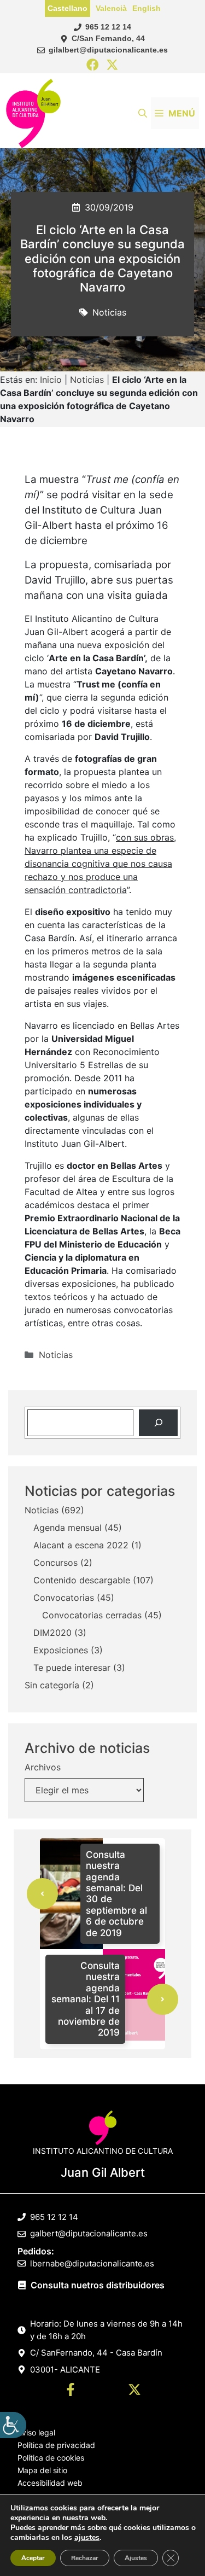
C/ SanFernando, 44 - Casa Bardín (96, 2353)
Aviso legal (36, 2432)
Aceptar (33, 2558)
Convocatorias (64, 1598)
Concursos (55, 1563)
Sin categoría (52, 1685)
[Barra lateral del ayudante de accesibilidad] (13, 2425)
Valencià (111, 8)
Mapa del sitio (42, 2470)
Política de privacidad (56, 2445)
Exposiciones (61, 1650)
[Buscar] (158, 1423)
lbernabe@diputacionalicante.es (92, 2263)
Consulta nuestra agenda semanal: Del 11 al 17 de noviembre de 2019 (86, 1999)
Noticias (109, 312)
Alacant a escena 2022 (81, 1545)
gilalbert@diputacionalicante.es (108, 50)
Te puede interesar (72, 1668)
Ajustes (136, 2558)
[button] (143, 113)
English (147, 8)
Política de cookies (51, 2458)
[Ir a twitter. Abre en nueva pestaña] (134, 2391)
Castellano (68, 8)
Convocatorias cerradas (92, 1615)
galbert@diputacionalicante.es (89, 2233)
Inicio (51, 380)
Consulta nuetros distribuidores (98, 2285)
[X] (112, 65)
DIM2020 (52, 1633)
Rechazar (85, 2558)
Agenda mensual (68, 1528)
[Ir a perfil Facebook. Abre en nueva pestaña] (71, 2391)
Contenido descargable (82, 1580)
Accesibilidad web (50, 2483)
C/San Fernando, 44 (108, 38)
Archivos (43, 1767)
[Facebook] (93, 65)
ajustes (87, 2538)
